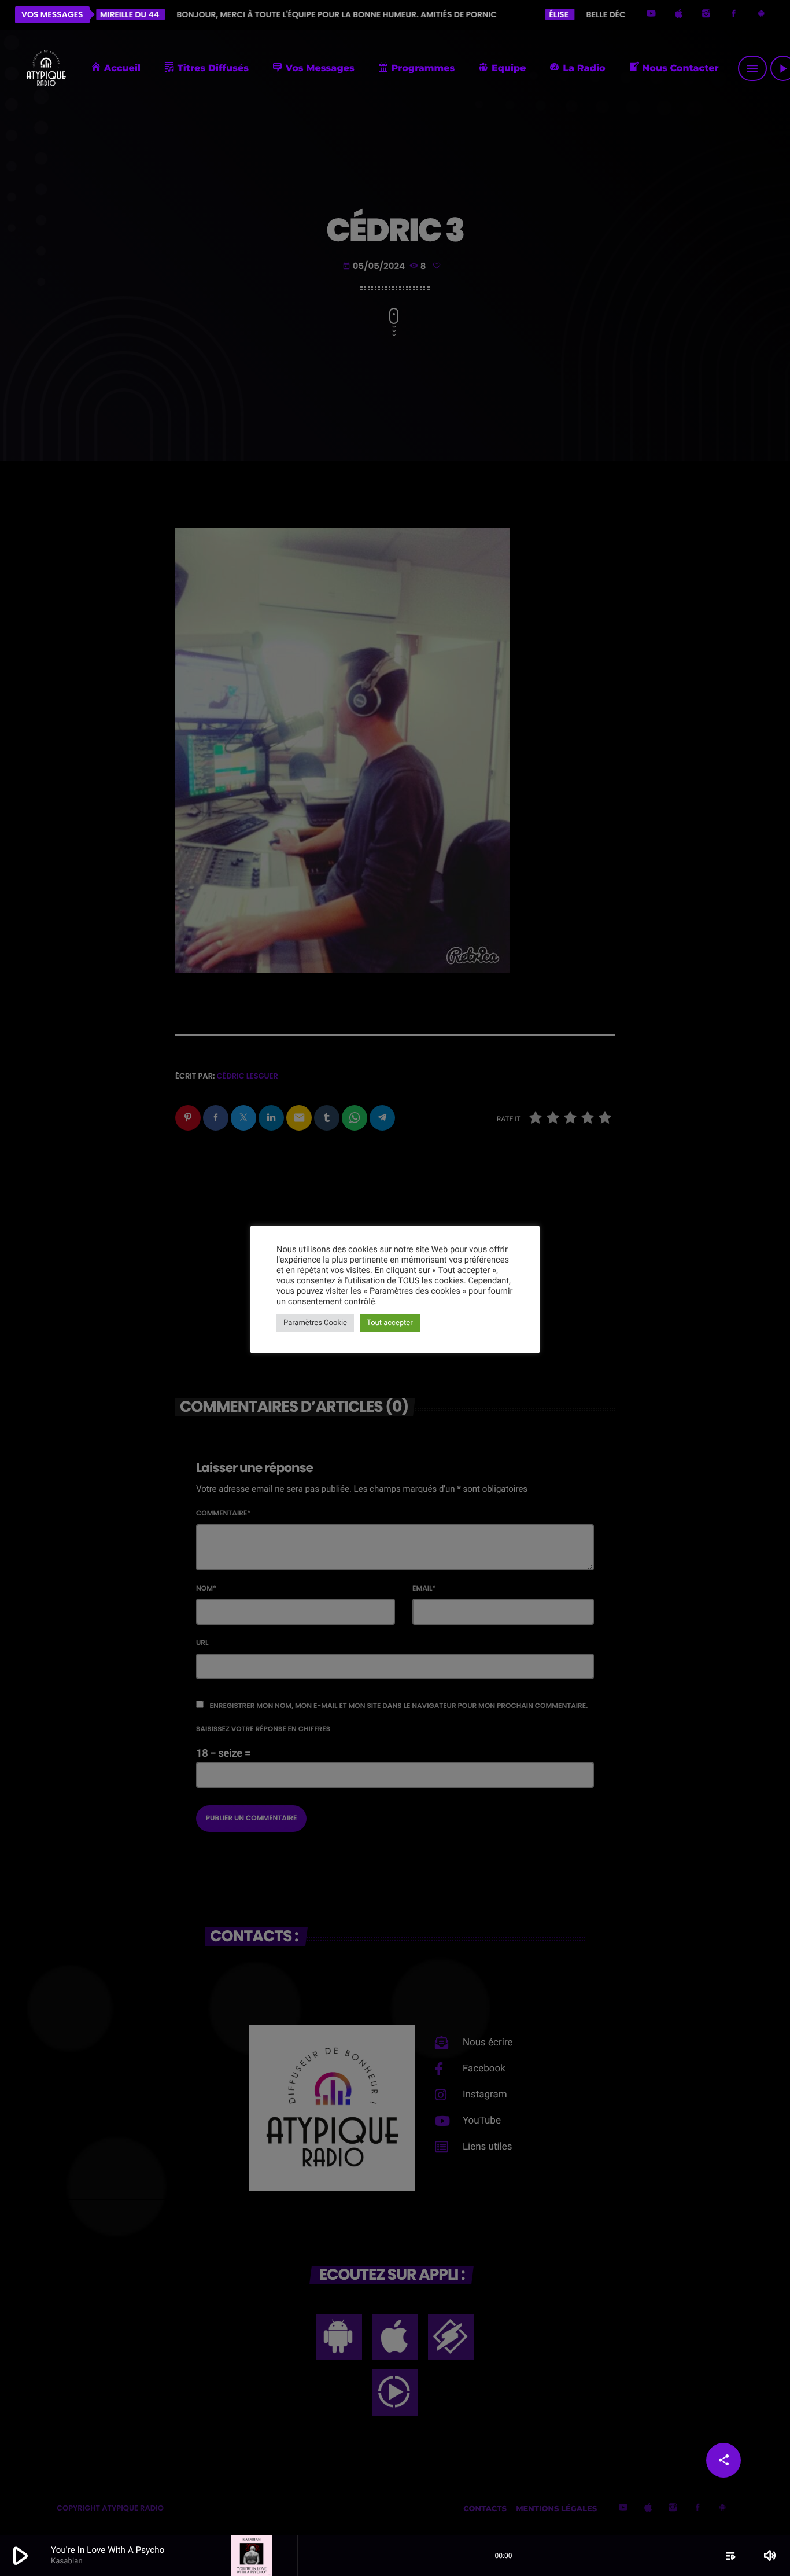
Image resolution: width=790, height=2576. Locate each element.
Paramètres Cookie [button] (315, 1323)
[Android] (761, 15)
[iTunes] (679, 15)
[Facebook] (734, 15)
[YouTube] (651, 15)
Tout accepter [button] (390, 1323)
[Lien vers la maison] (46, 68)
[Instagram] (706, 15)
